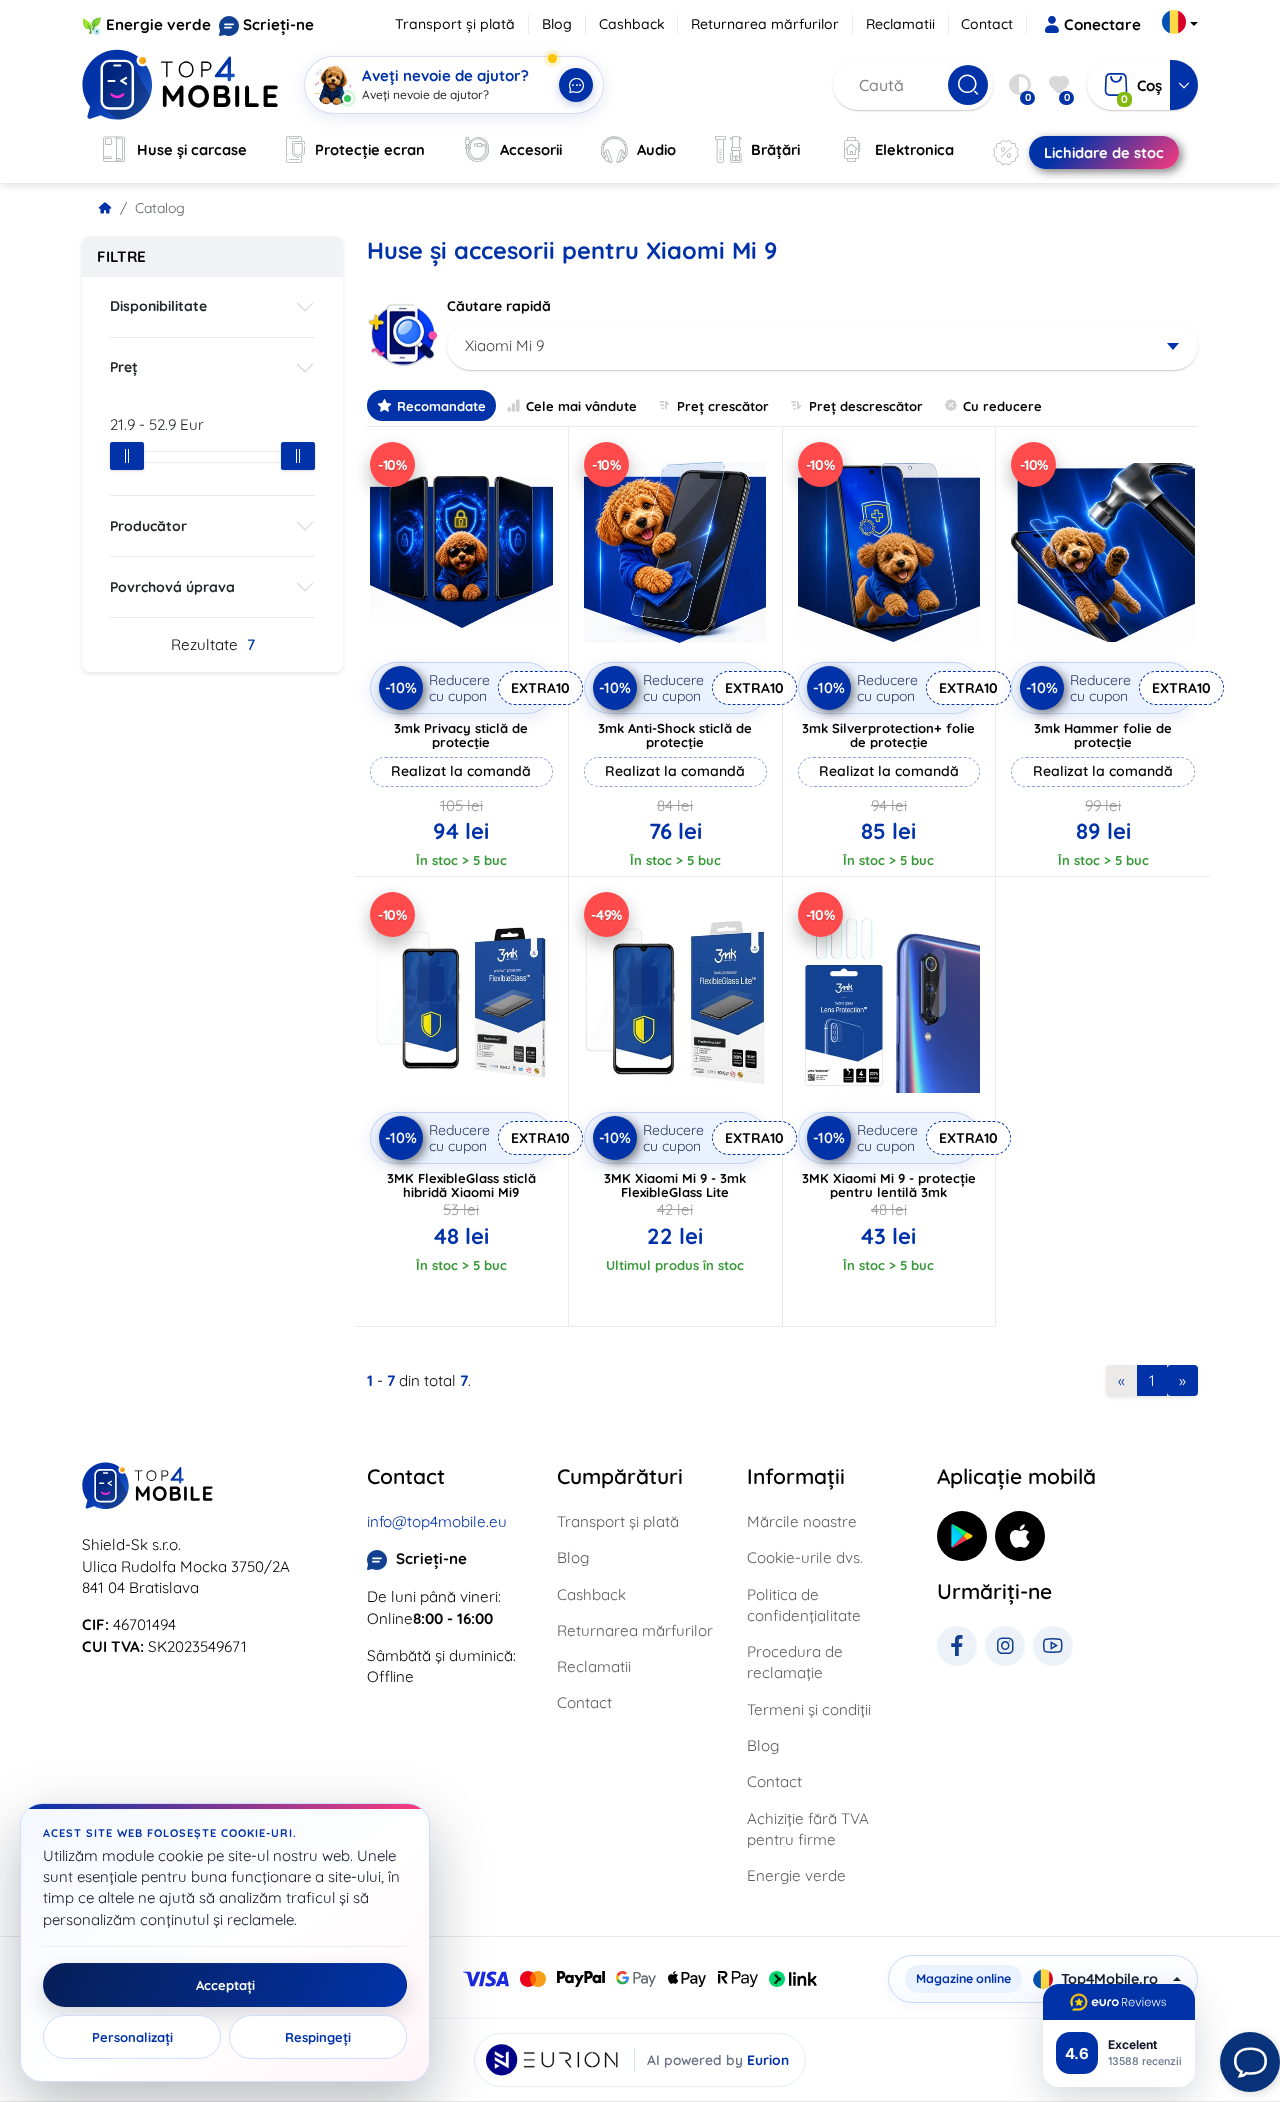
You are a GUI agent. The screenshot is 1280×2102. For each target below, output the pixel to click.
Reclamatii (900, 24)
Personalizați (132, 2037)
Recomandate (441, 406)
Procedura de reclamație (795, 1662)
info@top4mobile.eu (437, 1521)
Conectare (1102, 24)
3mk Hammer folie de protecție (1103, 735)
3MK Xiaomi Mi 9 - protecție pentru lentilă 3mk (889, 1185)
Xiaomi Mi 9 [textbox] (504, 345)
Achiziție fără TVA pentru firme (808, 1829)
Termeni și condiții (809, 1709)
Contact (987, 24)
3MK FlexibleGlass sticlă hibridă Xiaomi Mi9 (461, 1185)
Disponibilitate (158, 306)
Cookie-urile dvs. (805, 1557)
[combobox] (822, 346)
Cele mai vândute (581, 406)
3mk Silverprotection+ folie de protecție (888, 735)
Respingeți (318, 2037)
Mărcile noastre (802, 1521)
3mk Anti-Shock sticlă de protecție (675, 735)
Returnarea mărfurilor (765, 24)
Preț (124, 367)
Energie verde (158, 24)
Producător (148, 526)
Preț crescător (723, 406)
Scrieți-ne (278, 24)
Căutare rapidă (499, 306)
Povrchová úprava (172, 587)
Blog (557, 24)
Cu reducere (1002, 406)
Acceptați (225, 1985)
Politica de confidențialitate (804, 1605)
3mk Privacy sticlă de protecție (461, 735)
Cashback (632, 24)
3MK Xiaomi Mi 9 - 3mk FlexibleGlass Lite (675, 1185)
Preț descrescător (866, 406)
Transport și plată (455, 24)
